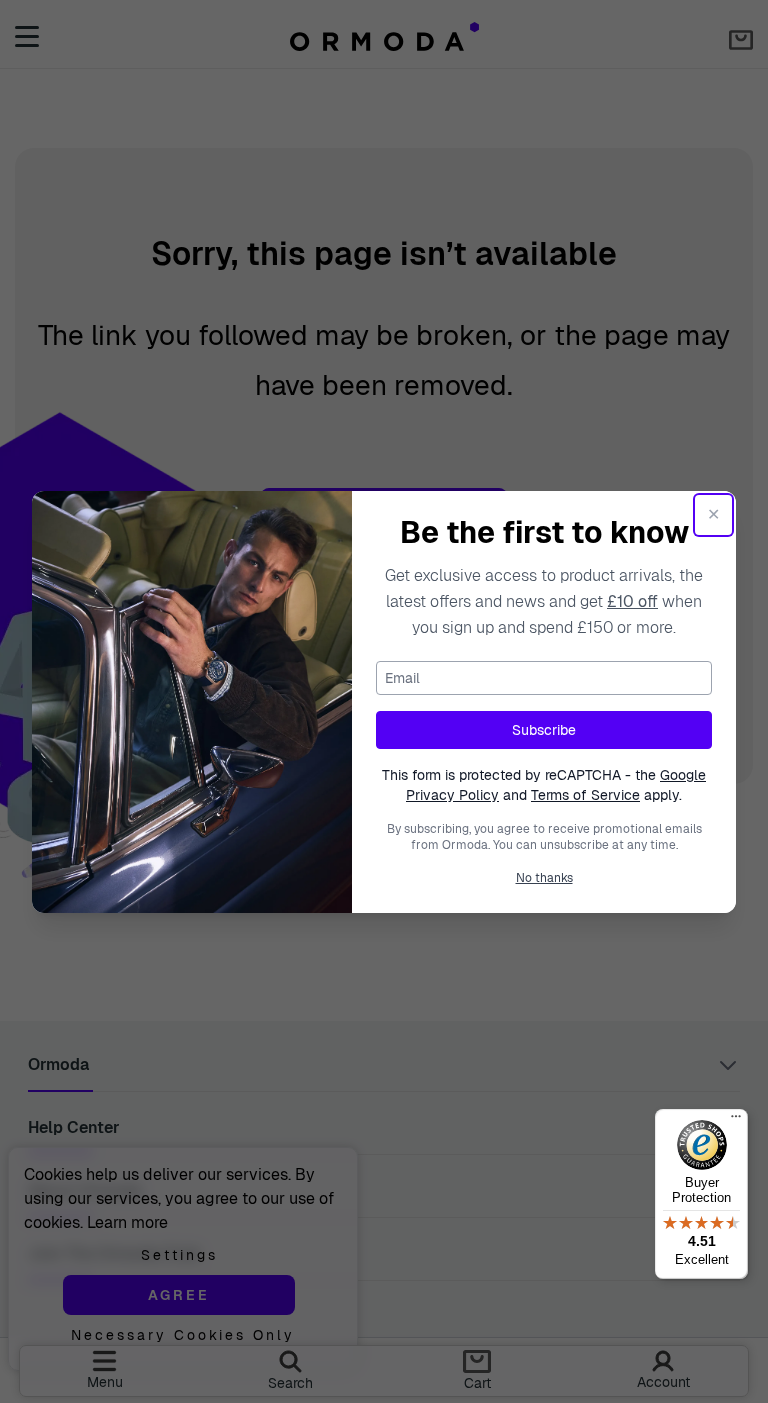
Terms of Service (585, 795)
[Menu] (736, 1121)
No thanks (544, 878)
